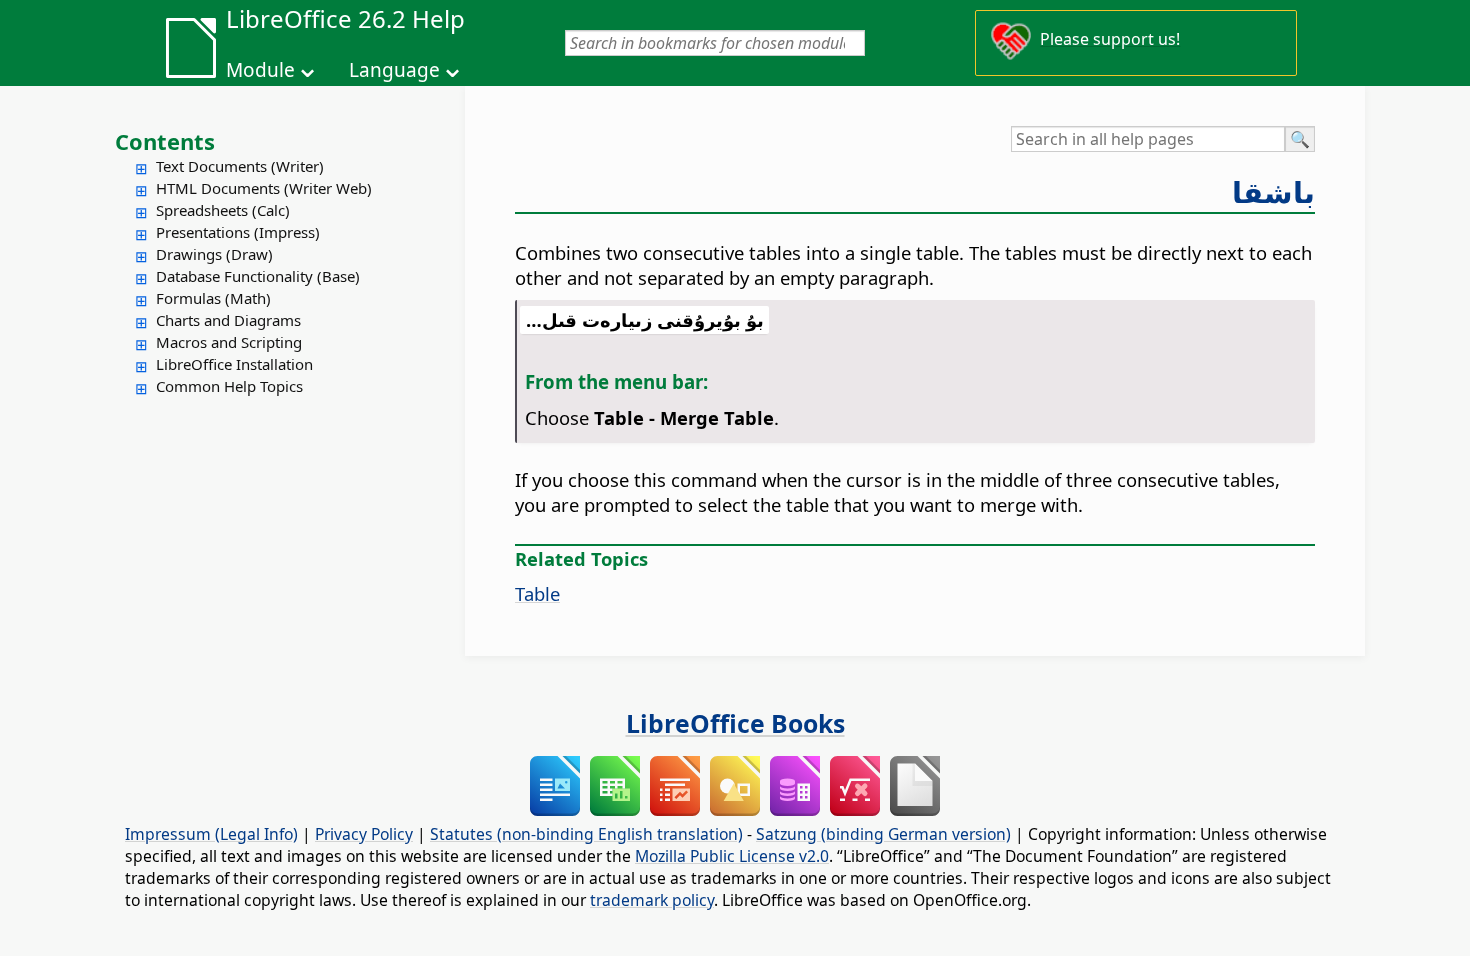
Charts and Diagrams (228, 320)
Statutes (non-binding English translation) (586, 834)
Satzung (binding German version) (883, 834)
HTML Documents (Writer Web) (264, 188)
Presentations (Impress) (238, 232)
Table (537, 593)
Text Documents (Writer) (240, 166)
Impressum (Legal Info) (211, 834)
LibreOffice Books (735, 723)
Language (394, 70)
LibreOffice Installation (234, 364)
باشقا (1273, 192)
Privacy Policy (364, 834)
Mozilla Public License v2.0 (732, 856)
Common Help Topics (229, 386)
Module (260, 70)
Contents (165, 141)
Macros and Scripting (229, 342)
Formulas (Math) (213, 298)
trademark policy (652, 900)
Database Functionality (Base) (258, 276)
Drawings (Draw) (214, 254)
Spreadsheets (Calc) (223, 210)
